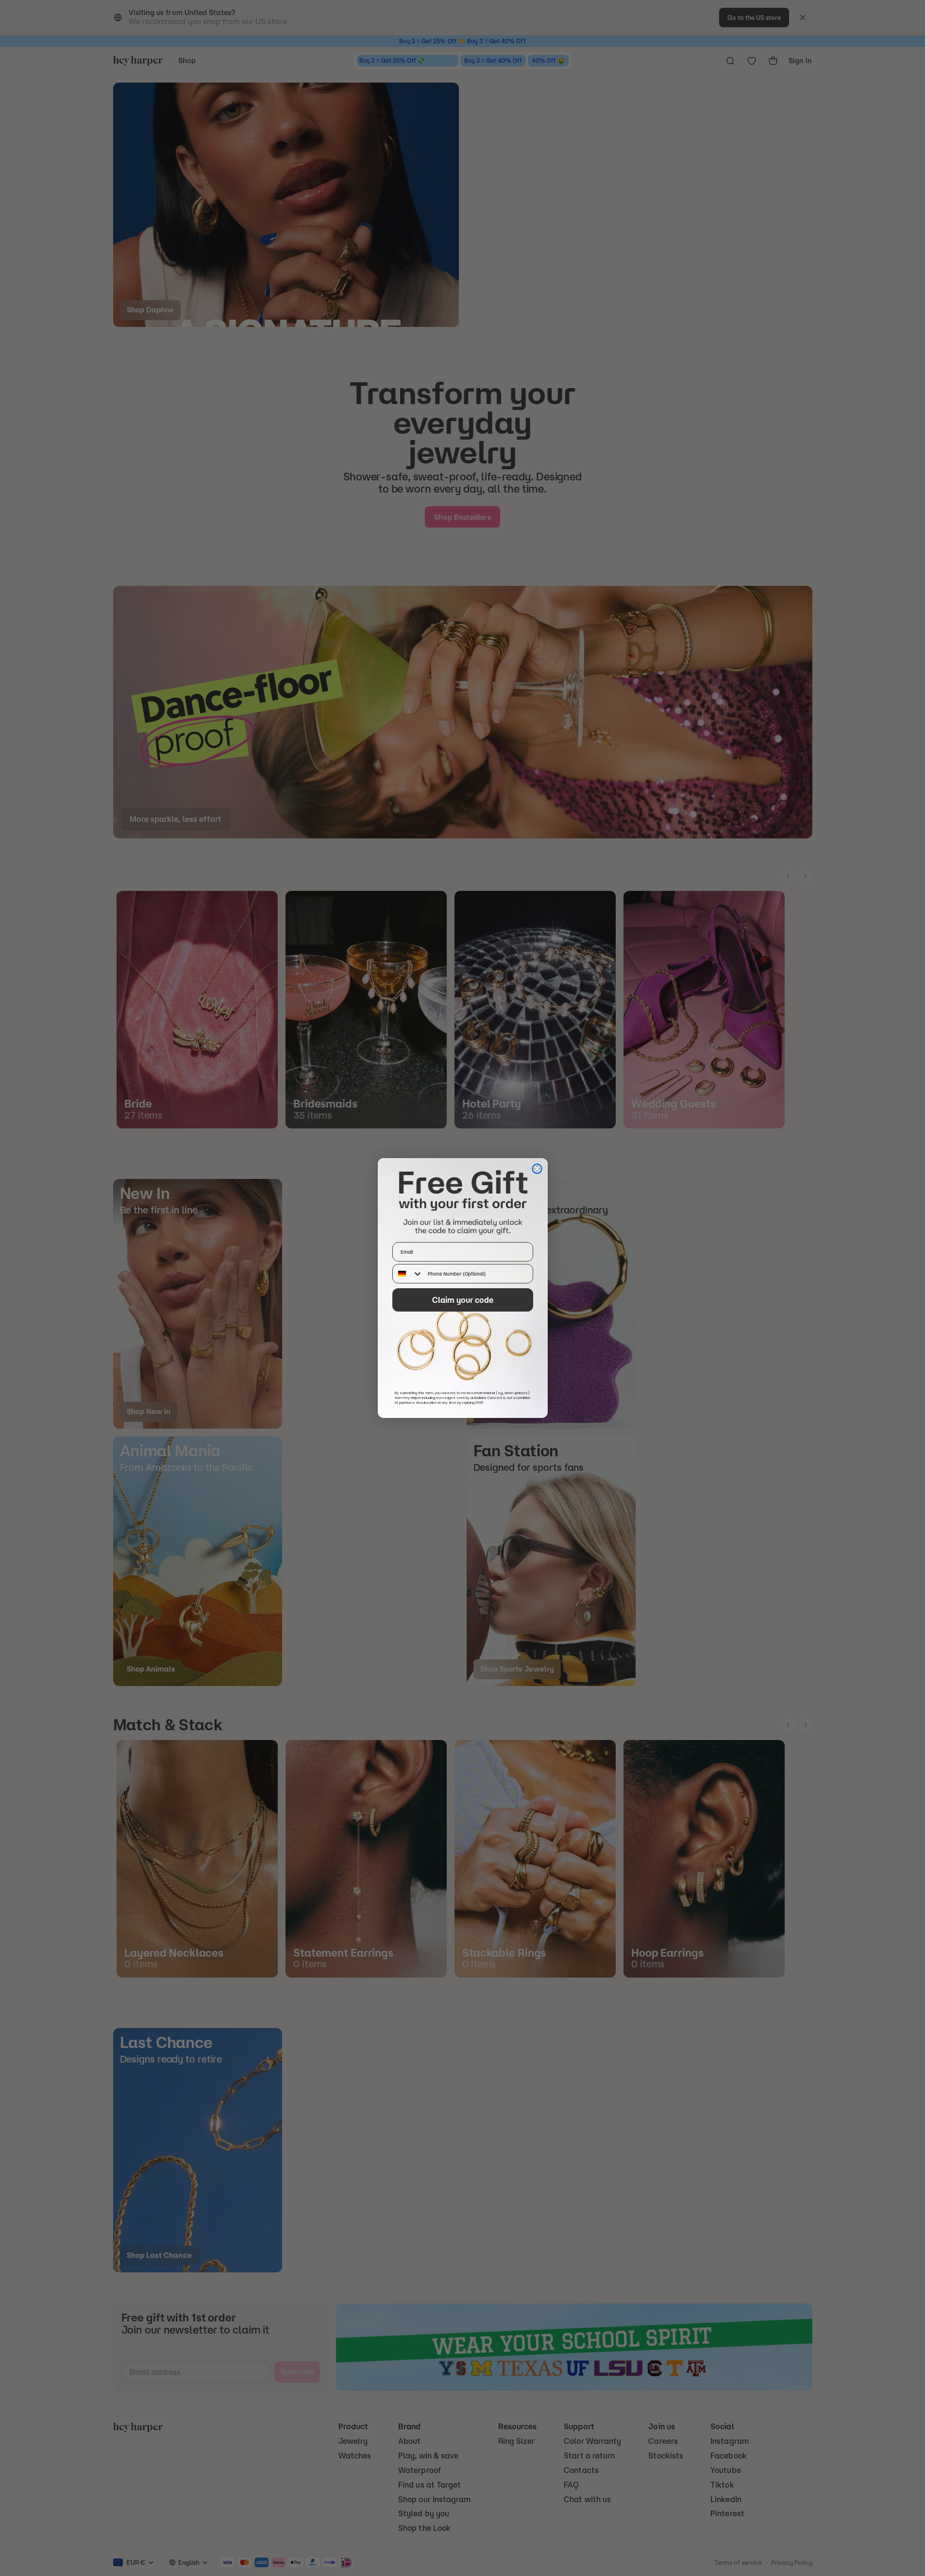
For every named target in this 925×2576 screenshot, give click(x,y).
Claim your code (463, 1300)
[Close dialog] (537, 1169)
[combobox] (408, 1274)
